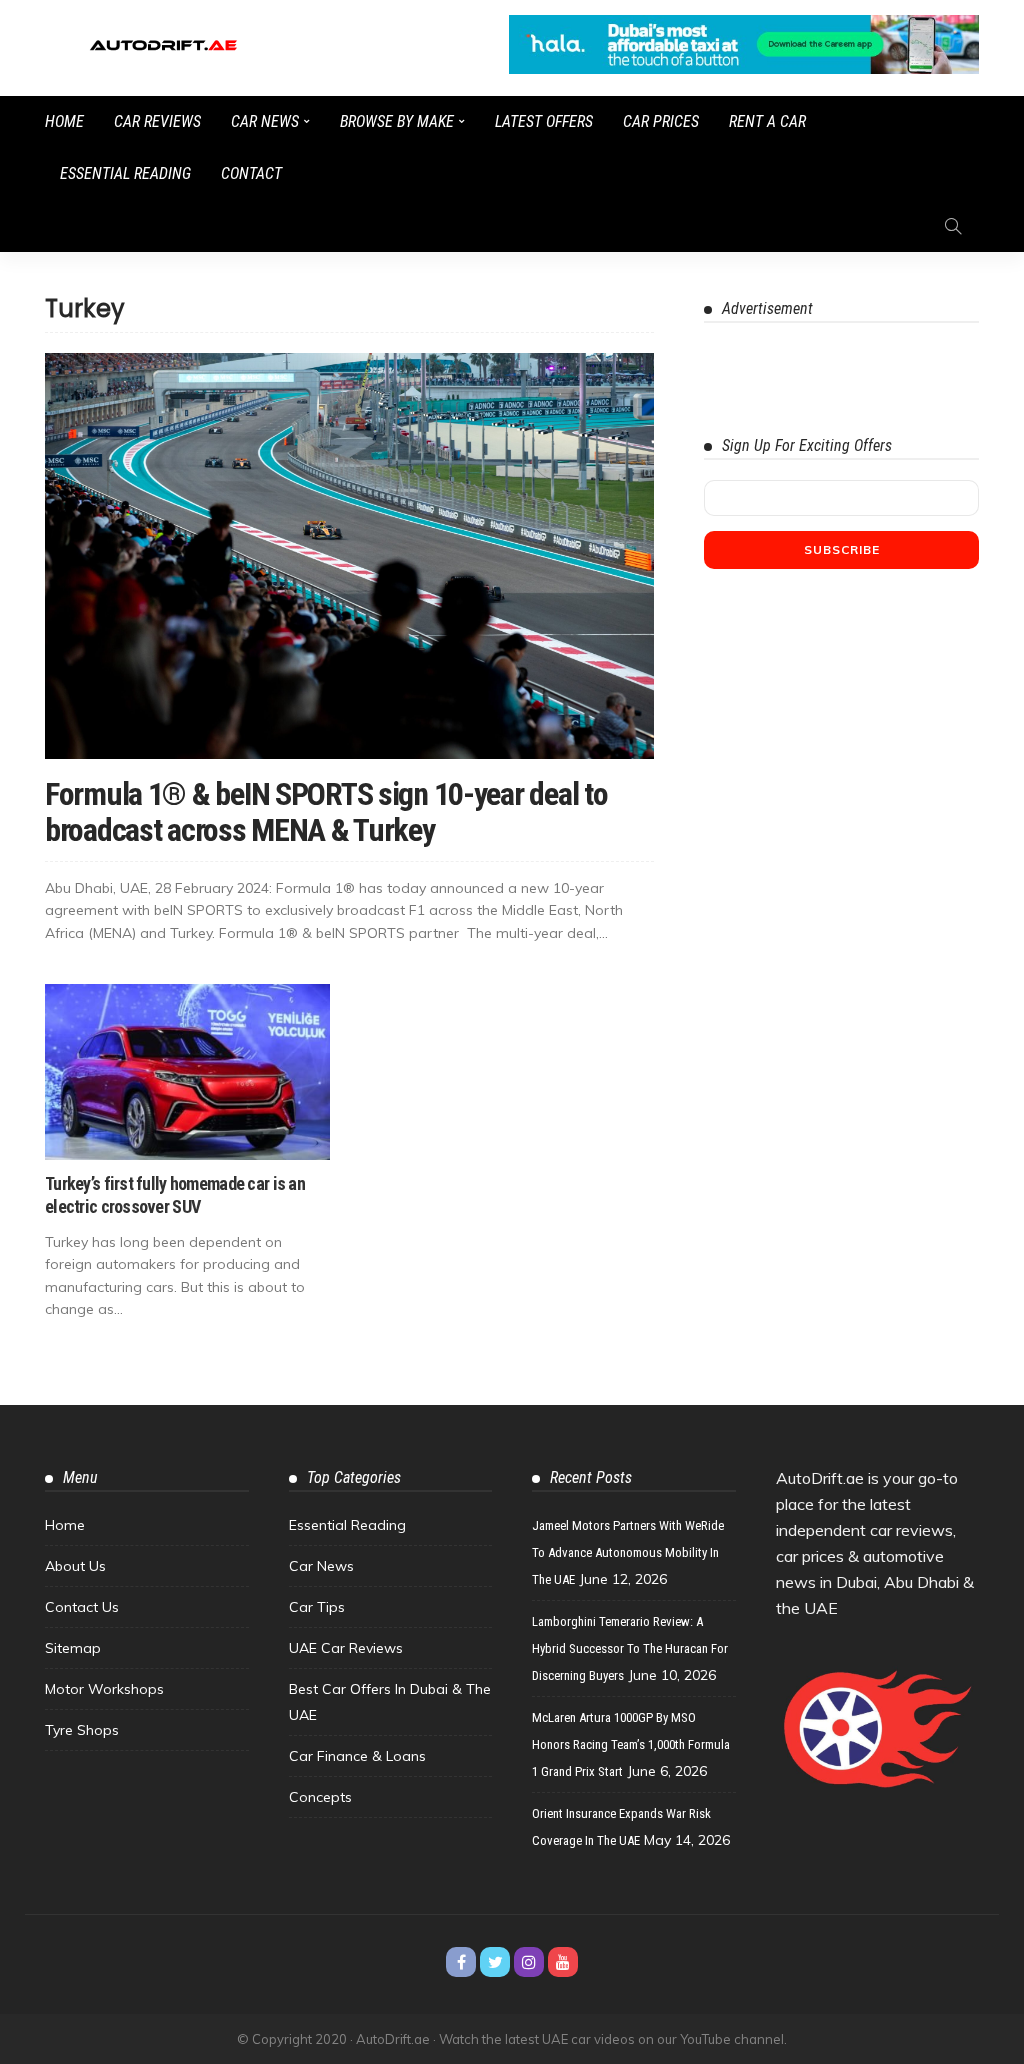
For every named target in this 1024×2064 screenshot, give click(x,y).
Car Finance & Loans (357, 1756)
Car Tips (317, 1607)
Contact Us (82, 1607)
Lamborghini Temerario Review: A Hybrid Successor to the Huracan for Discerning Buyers (630, 1648)
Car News (265, 121)
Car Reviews (157, 121)
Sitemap (73, 1648)
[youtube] (563, 1962)
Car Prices (661, 121)
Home (64, 121)
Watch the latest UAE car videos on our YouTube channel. (613, 2039)
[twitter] (495, 1962)
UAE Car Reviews (346, 1648)
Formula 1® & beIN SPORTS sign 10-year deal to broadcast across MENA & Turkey (326, 812)
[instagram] (529, 1962)
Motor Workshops (104, 1689)
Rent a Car (767, 121)
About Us (75, 1566)
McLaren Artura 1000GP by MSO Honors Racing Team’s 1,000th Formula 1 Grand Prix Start (631, 1744)
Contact (251, 173)
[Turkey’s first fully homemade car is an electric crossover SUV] (187, 1072)
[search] (953, 226)
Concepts (320, 1797)
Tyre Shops (82, 1730)
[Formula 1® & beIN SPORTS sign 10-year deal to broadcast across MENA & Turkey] (349, 556)
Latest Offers (544, 121)
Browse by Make (397, 121)
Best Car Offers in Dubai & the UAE (390, 1702)
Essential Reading (125, 173)
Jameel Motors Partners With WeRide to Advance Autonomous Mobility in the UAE (628, 1552)
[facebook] (461, 1962)
